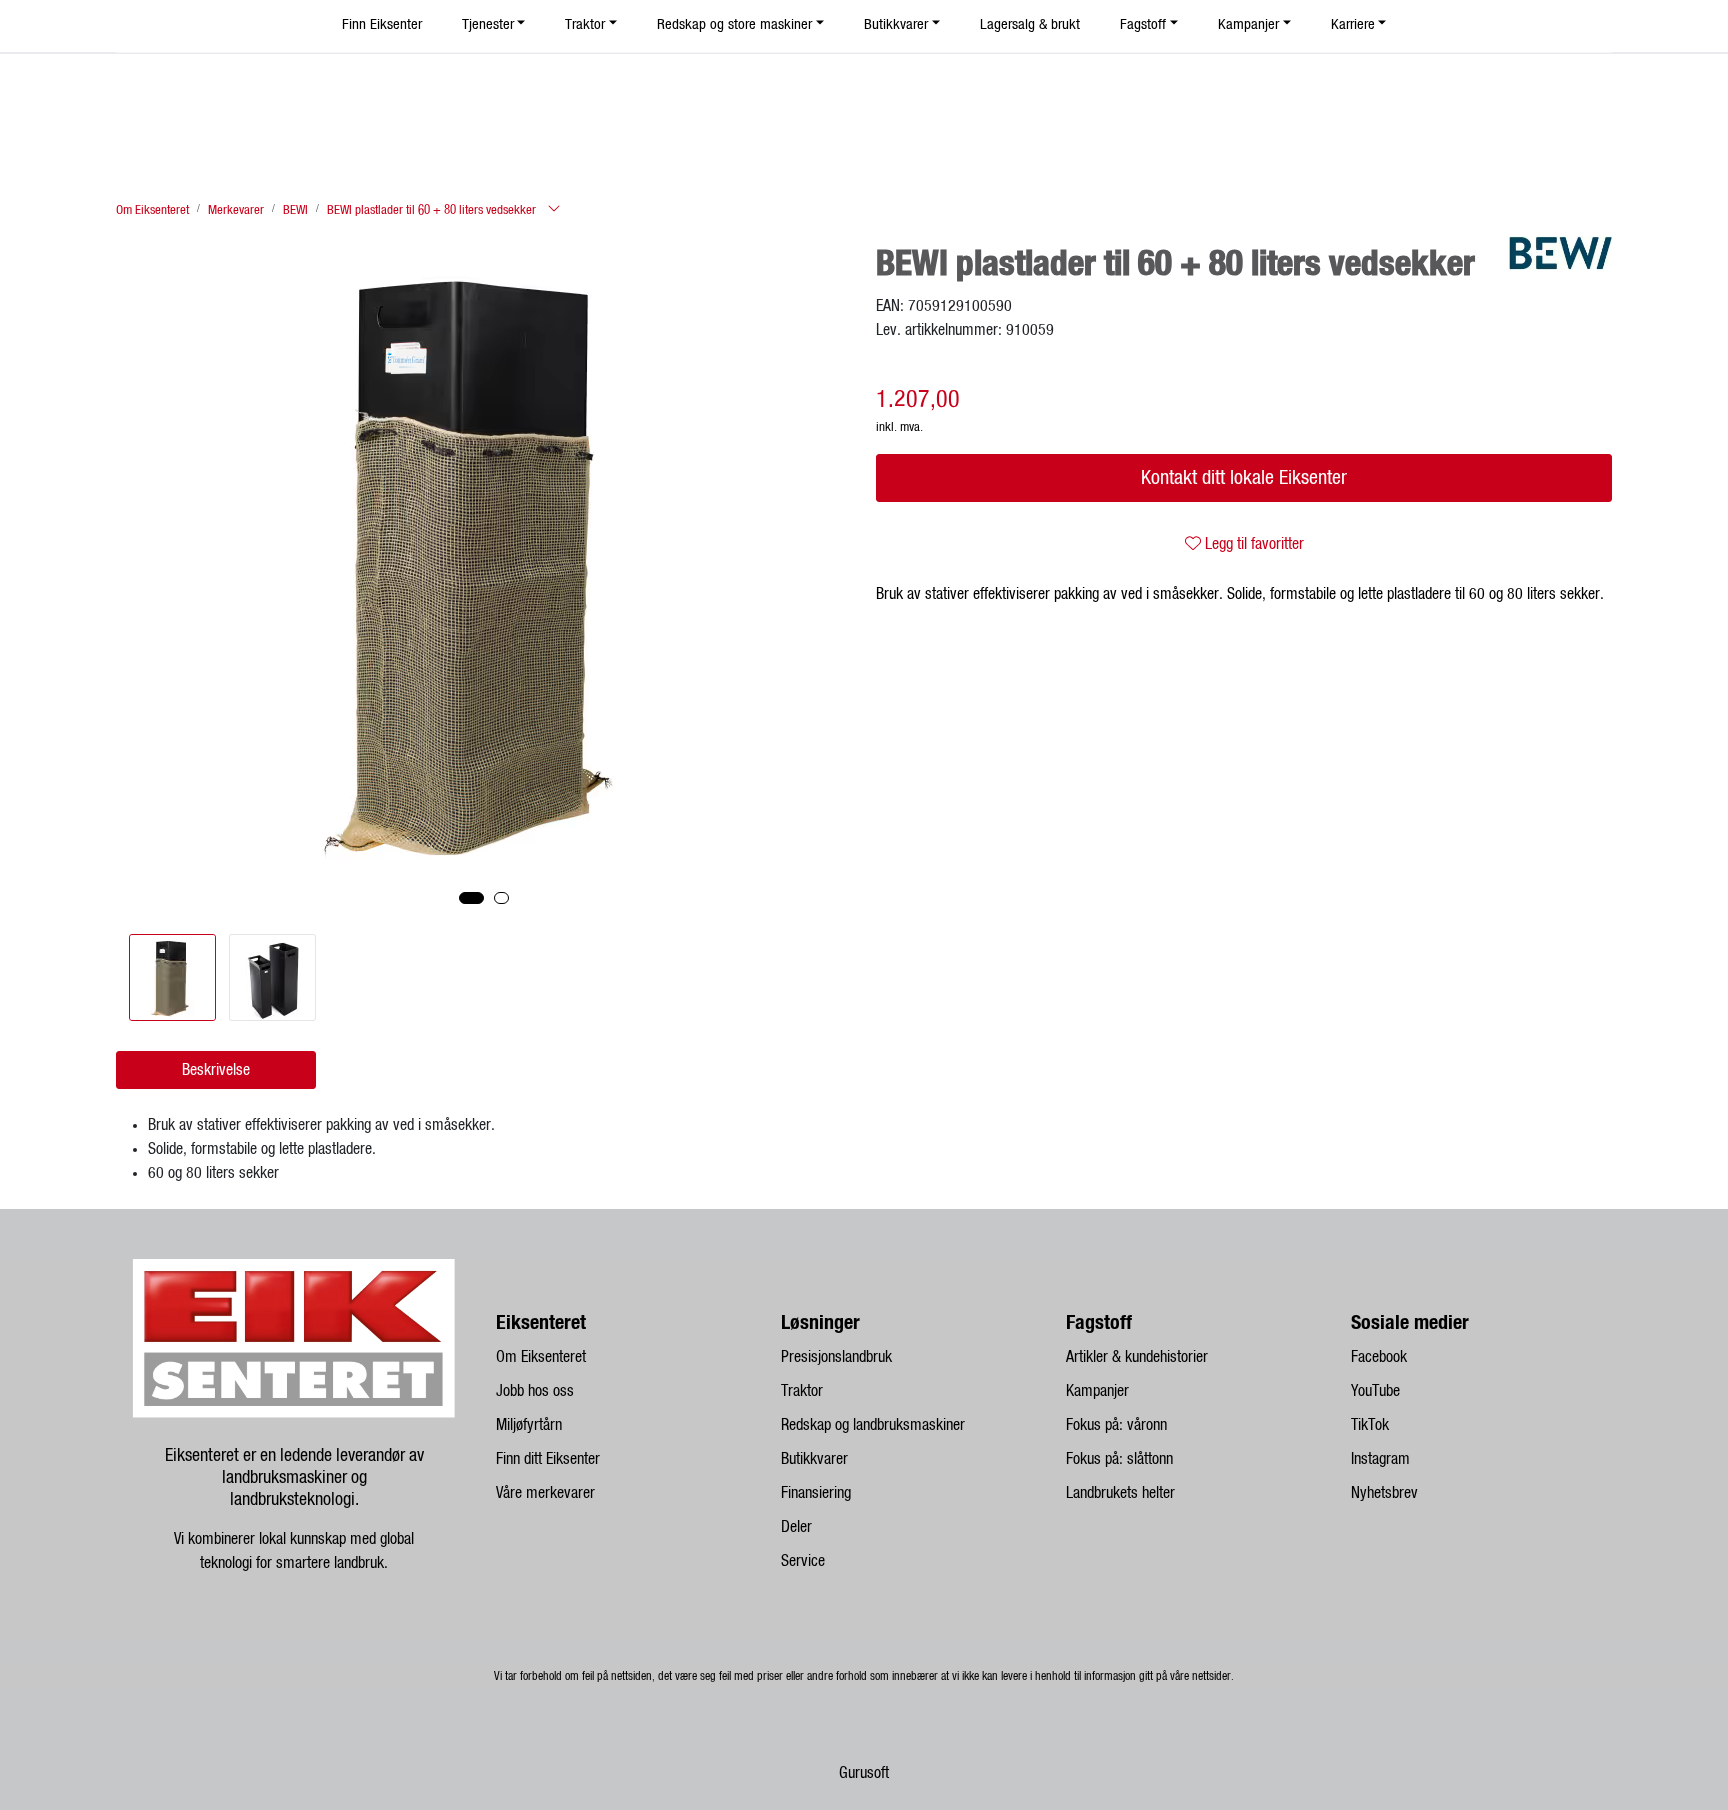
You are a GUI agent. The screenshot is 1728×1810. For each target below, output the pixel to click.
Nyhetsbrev (1384, 1493)
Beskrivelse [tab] (216, 1070)
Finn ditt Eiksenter (548, 1459)
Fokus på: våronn (1116, 1425)
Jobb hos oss (535, 1391)
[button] (471, 898)
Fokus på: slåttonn (1119, 1459)
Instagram (1380, 1459)
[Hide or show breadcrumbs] (554, 210)
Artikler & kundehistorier (1137, 1357)
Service (803, 1561)
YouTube (1375, 1391)
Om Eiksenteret (541, 1357)
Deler (796, 1527)
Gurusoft (864, 1773)
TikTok (1370, 1425)
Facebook (1379, 1357)
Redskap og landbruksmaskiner (873, 1425)
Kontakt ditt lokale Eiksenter (1244, 478)
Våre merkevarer (545, 1493)
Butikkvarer (814, 1459)
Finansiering (816, 1493)
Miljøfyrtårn (529, 1425)
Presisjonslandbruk (836, 1357)
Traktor (802, 1391)
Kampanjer (1097, 1391)
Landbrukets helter (1120, 1493)
